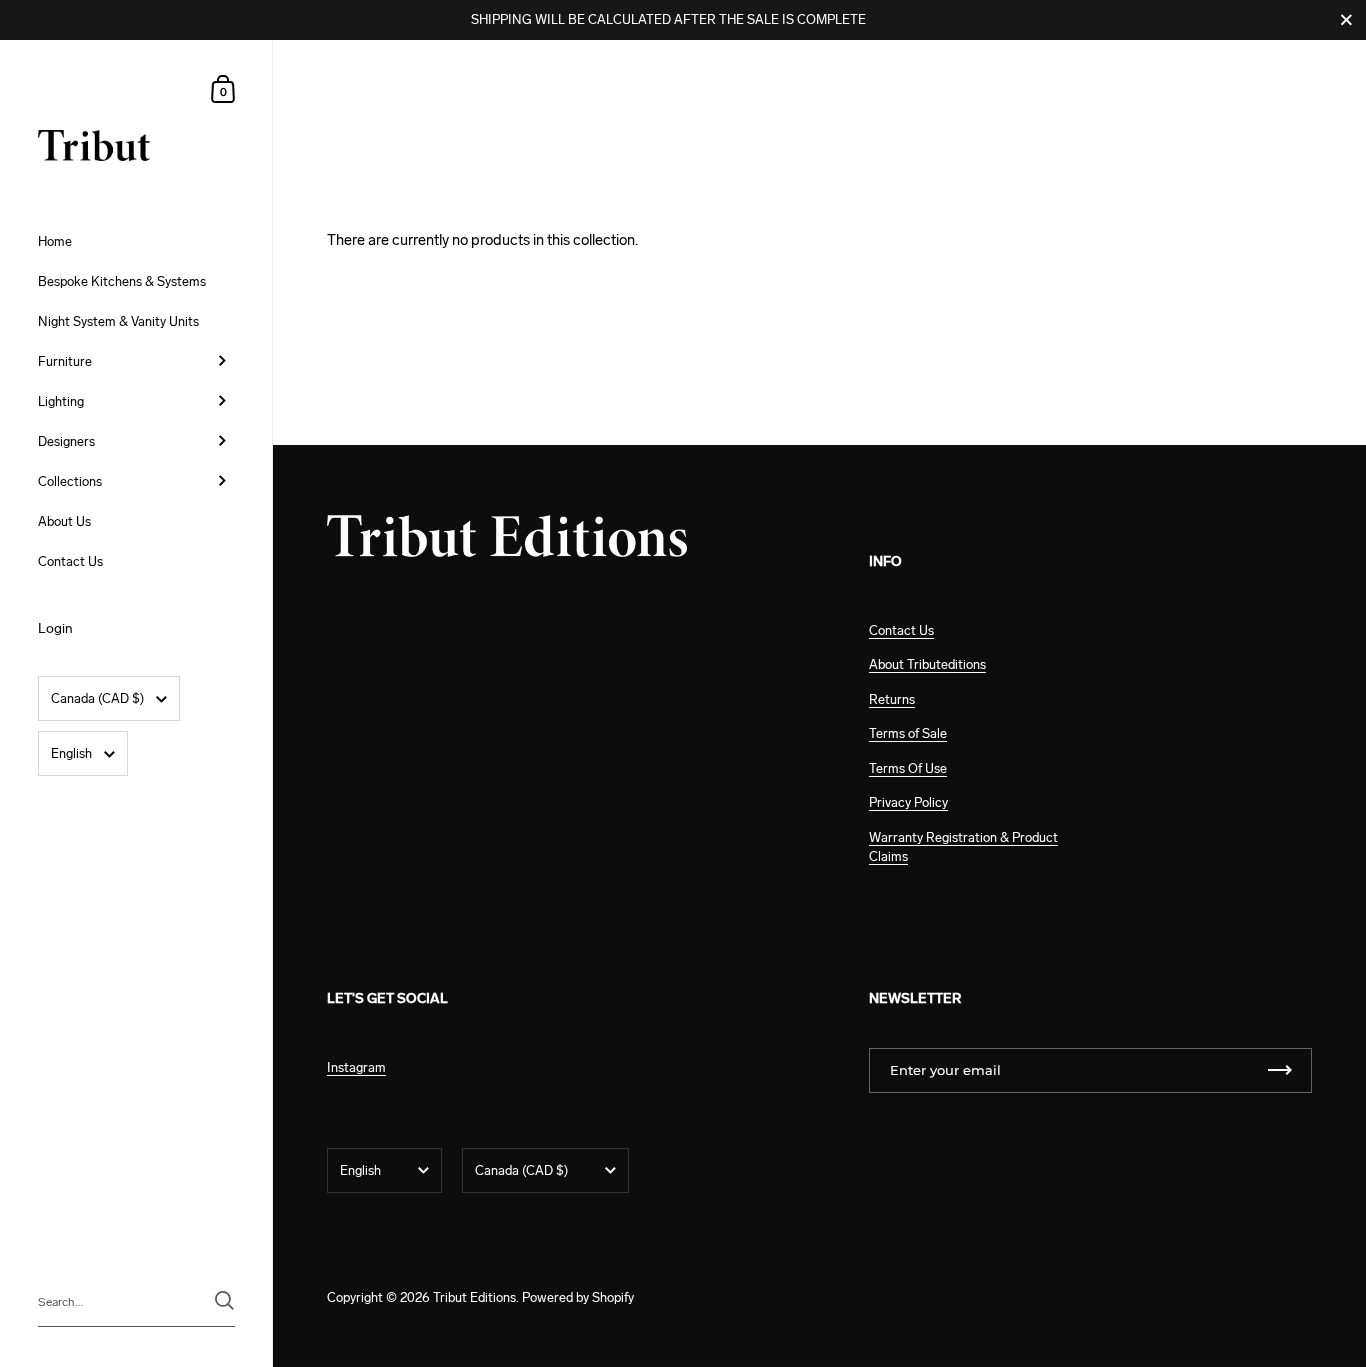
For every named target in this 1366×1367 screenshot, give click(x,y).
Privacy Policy (908, 802)
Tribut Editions (474, 1297)
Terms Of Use (908, 768)
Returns (892, 699)
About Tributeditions (927, 664)
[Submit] (224, 1300)
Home (344, 96)
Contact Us (901, 630)
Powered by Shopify (578, 1297)
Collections (421, 96)
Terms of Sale (908, 733)
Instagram (356, 1067)
